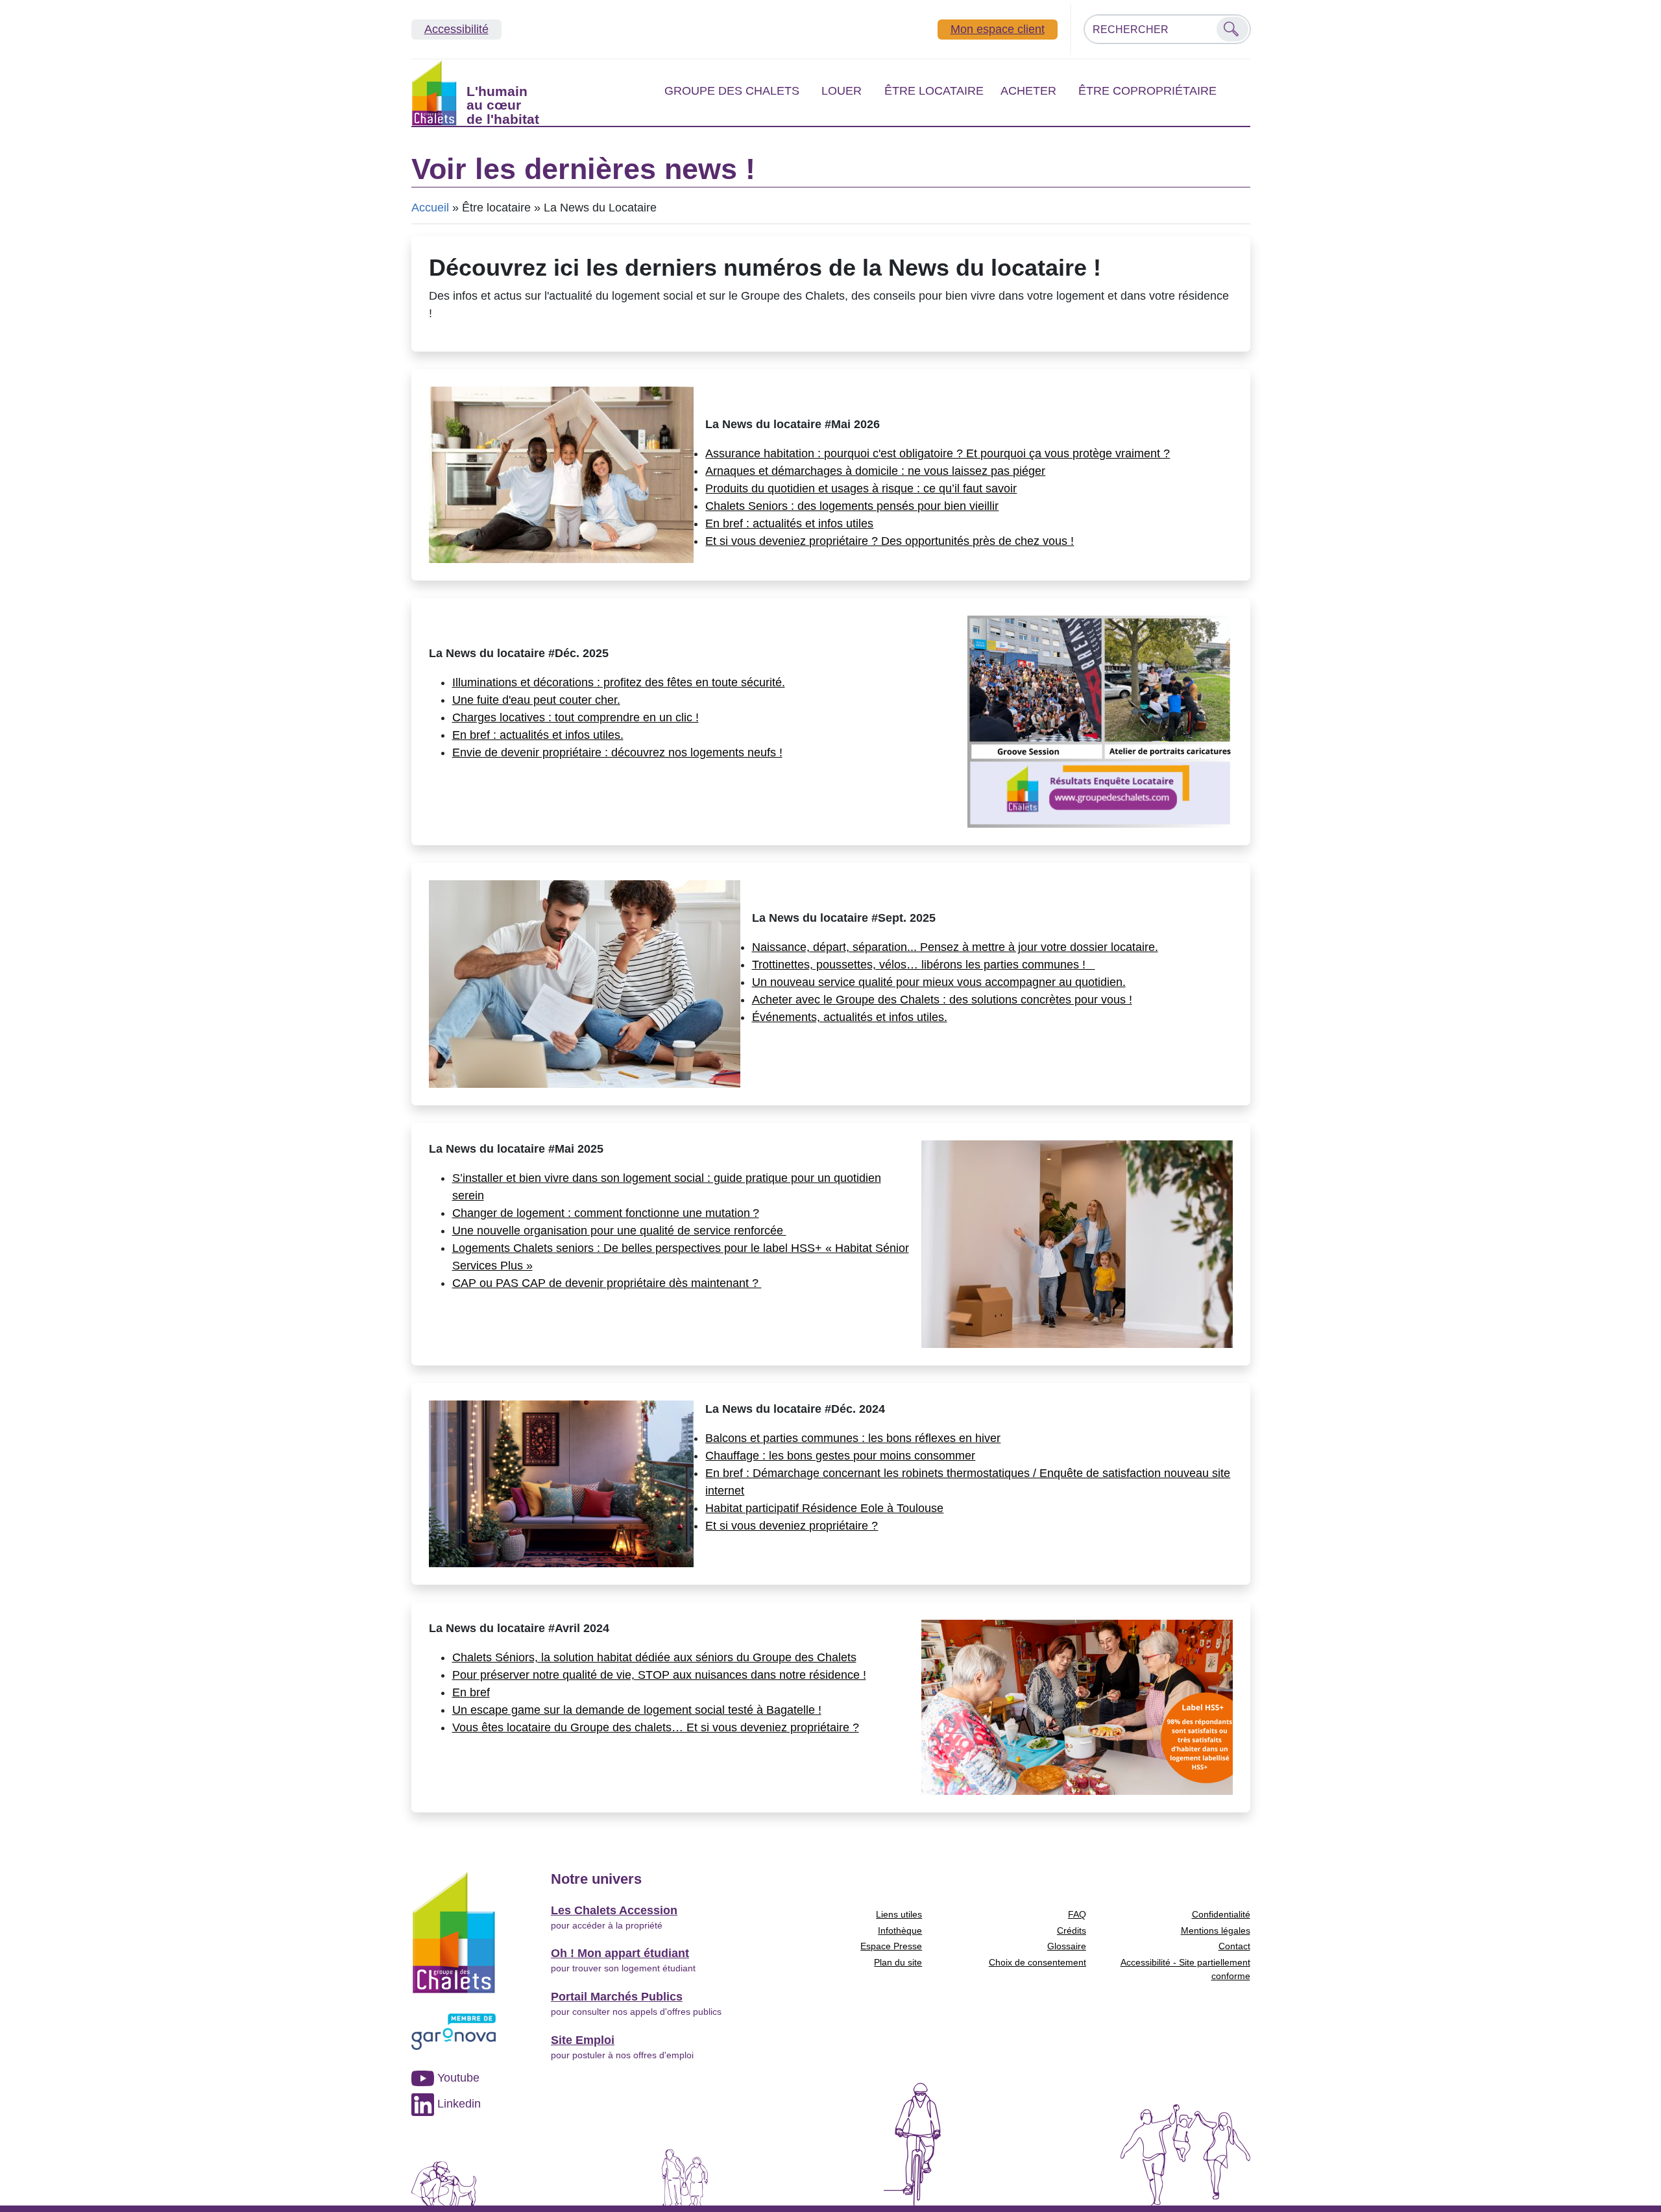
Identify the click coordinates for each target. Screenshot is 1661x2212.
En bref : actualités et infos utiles (789, 523)
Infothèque (900, 1930)
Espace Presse (891, 1946)
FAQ (1077, 1914)
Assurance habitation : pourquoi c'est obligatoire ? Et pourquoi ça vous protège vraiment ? (938, 453)
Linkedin (457, 2104)
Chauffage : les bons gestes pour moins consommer (840, 1456)
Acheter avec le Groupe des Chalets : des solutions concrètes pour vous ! (942, 1000)
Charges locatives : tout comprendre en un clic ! (576, 717)
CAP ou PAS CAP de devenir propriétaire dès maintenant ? (607, 1283)
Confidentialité (1221, 1914)
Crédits (1072, 1930)
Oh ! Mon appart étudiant (620, 1953)
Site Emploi (583, 2040)
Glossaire (1067, 1946)
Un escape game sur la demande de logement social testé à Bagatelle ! (637, 1710)
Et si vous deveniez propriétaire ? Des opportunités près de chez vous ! (890, 541)
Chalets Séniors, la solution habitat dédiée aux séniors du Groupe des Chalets (654, 1657)
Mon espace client (998, 29)
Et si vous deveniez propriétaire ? (792, 1526)
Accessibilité (456, 29)
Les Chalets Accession (614, 1910)
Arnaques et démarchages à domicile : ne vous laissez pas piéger (875, 471)
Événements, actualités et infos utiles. (850, 1017)
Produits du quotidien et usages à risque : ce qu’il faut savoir (861, 488)
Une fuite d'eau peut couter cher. (536, 700)
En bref (471, 1692)
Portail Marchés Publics (617, 1997)
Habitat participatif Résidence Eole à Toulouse (824, 1508)
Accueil (430, 208)
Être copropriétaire (1147, 91)
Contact (1234, 1946)
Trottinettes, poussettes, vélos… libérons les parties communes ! (924, 965)
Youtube (457, 2078)
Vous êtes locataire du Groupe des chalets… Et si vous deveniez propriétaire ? (656, 1727)
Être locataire (934, 91)
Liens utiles (899, 1914)
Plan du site (898, 1962)
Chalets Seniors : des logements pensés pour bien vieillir (852, 506)
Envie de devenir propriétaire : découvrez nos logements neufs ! (617, 752)
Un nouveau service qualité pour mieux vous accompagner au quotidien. (939, 982)
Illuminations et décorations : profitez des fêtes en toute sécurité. (619, 682)
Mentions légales (1216, 1930)
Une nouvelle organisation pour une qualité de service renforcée (619, 1231)
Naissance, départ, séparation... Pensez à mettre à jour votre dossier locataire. (955, 947)
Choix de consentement (1037, 1962)
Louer (842, 91)
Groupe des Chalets (732, 91)
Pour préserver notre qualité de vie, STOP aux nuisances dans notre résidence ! (659, 1675)
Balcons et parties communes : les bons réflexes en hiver (853, 1438)
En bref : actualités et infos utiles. (538, 735)
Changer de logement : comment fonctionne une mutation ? (606, 1213)
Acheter (1028, 91)
